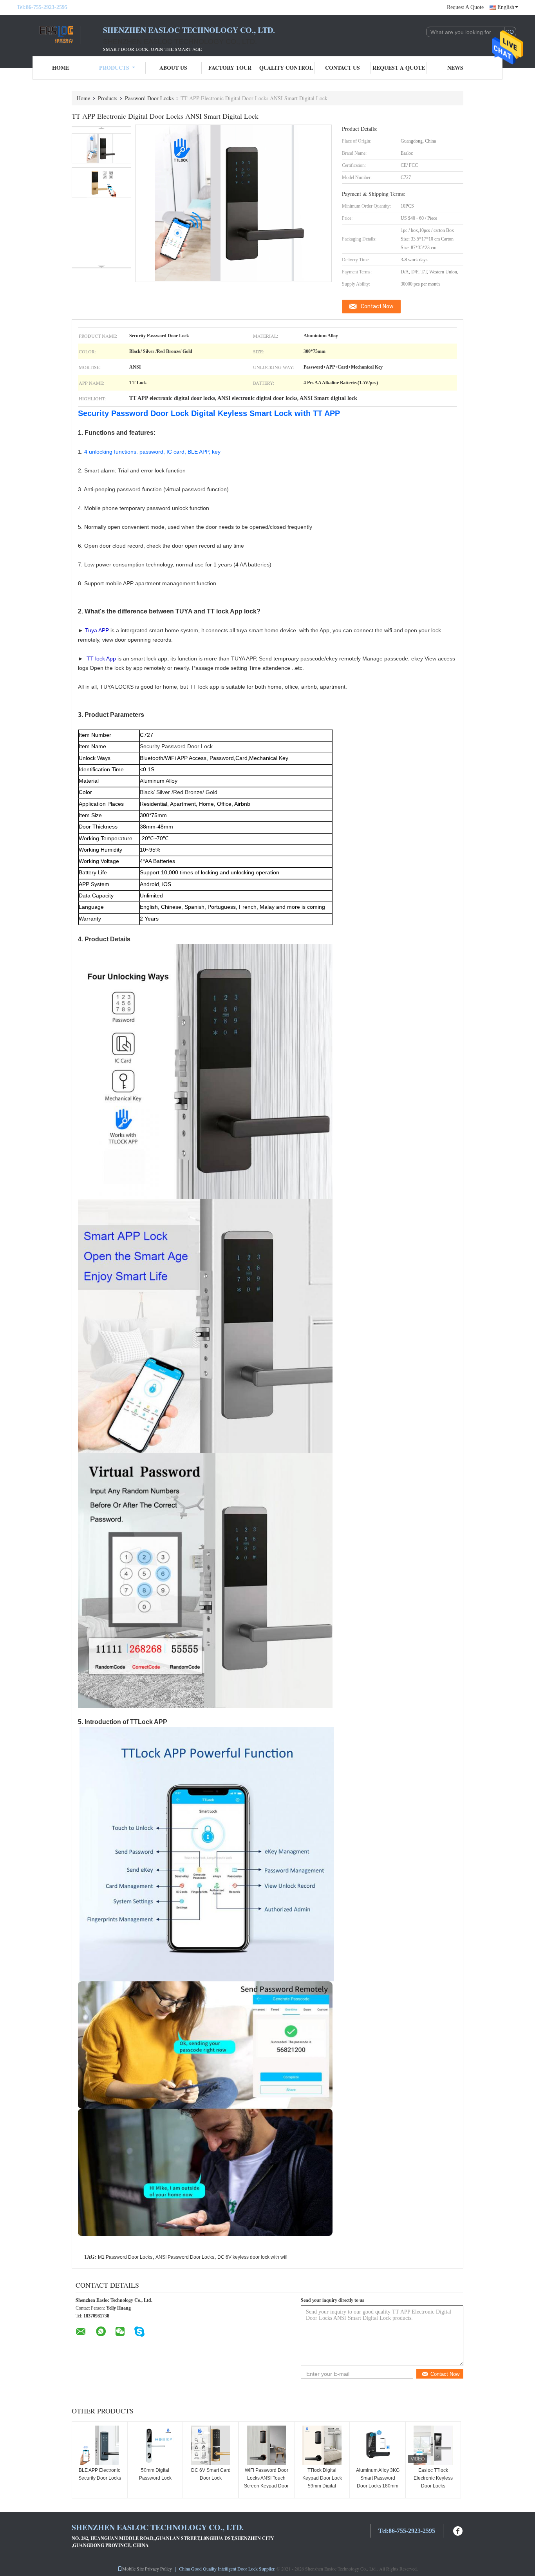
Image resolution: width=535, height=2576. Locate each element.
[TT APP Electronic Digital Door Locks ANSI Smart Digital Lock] (101, 148)
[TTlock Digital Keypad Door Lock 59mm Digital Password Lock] (322, 2445)
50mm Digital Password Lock (155, 2474)
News (455, 68)
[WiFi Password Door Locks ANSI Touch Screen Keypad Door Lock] (266, 2445)
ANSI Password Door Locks (185, 2257)
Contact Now (377, 306)
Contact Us (343, 68)
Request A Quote (465, 7)
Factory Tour (230, 68)
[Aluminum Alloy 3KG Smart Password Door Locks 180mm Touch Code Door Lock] (378, 2445)
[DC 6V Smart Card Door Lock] (211, 2445)
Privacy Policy (158, 2569)
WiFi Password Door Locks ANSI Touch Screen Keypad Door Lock (266, 2482)
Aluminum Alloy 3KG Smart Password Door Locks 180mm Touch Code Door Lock (378, 2486)
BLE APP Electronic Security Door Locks (100, 2474)
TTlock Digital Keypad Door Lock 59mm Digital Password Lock (322, 2482)
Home (61, 68)
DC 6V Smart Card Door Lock (211, 2474)
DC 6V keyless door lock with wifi (252, 2257)
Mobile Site (133, 2569)
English (506, 7)
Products (114, 68)
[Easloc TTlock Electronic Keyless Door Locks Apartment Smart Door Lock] (433, 2445)
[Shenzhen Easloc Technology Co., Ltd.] (60, 34)
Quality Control (286, 68)
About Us (173, 68)
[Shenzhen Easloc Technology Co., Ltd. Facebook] (458, 2530)
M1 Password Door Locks (125, 2257)
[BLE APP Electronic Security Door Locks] (99, 2445)
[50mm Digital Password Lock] (155, 2445)
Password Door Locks (149, 98)
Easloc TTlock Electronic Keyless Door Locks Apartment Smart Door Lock (433, 2486)
